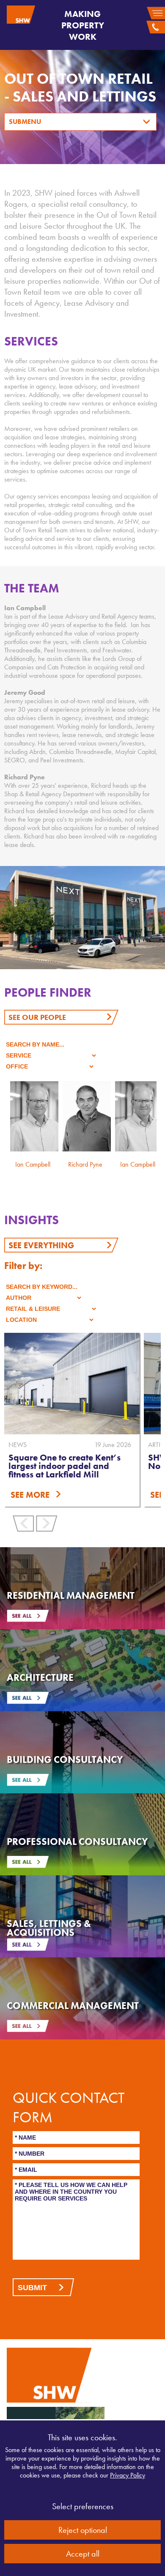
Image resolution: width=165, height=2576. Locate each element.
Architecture (40, 1677)
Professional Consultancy (77, 1842)
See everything (41, 1245)
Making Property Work (83, 25)
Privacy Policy (128, 2475)
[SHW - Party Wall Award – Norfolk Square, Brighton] (72, 1384)
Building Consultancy (65, 1759)
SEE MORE (30, 1495)
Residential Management (71, 1595)
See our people (37, 1017)
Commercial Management (73, 2006)
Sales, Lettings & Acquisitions (49, 1928)
